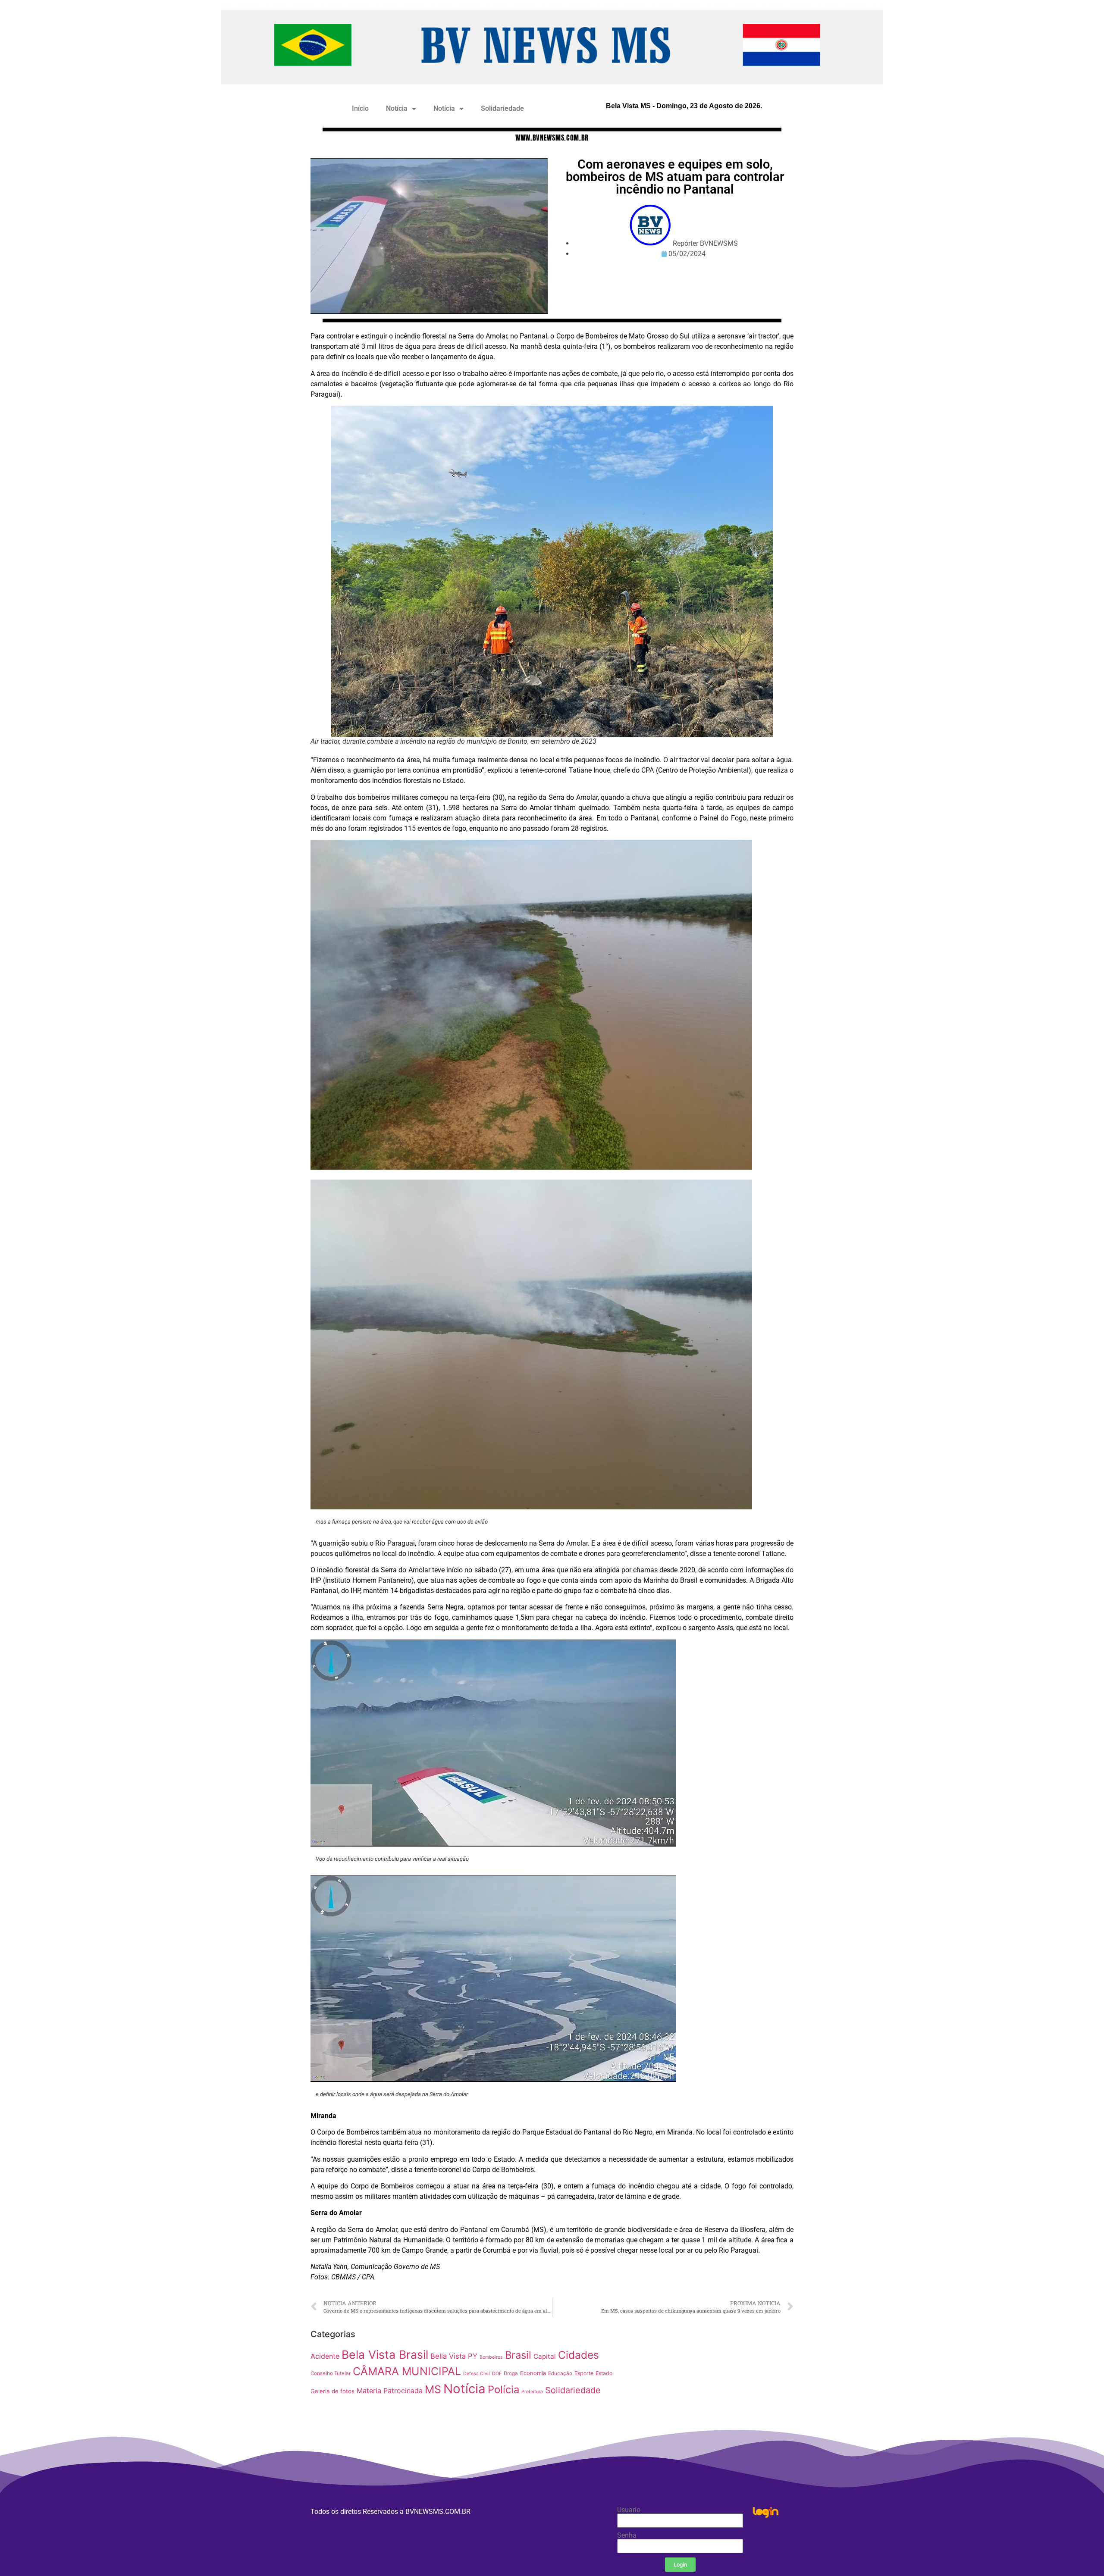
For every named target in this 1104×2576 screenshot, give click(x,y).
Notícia (397, 108)
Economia (533, 2373)
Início (360, 108)
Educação (560, 2373)
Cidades (579, 2355)
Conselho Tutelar (331, 2373)
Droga (511, 2373)
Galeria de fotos (332, 2391)
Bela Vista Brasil (385, 2354)
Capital (545, 2356)
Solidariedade (502, 108)
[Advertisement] (709, 2386)
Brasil (518, 2355)
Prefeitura (532, 2392)
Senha (627, 2535)
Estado (604, 2373)
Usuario (629, 2510)
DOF (497, 2374)
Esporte (584, 2373)
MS (433, 2389)
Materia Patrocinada (390, 2391)
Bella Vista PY (454, 2356)
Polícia (503, 2390)
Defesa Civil (477, 2374)
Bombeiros (491, 2357)
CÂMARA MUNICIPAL (407, 2371)
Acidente (325, 2356)
